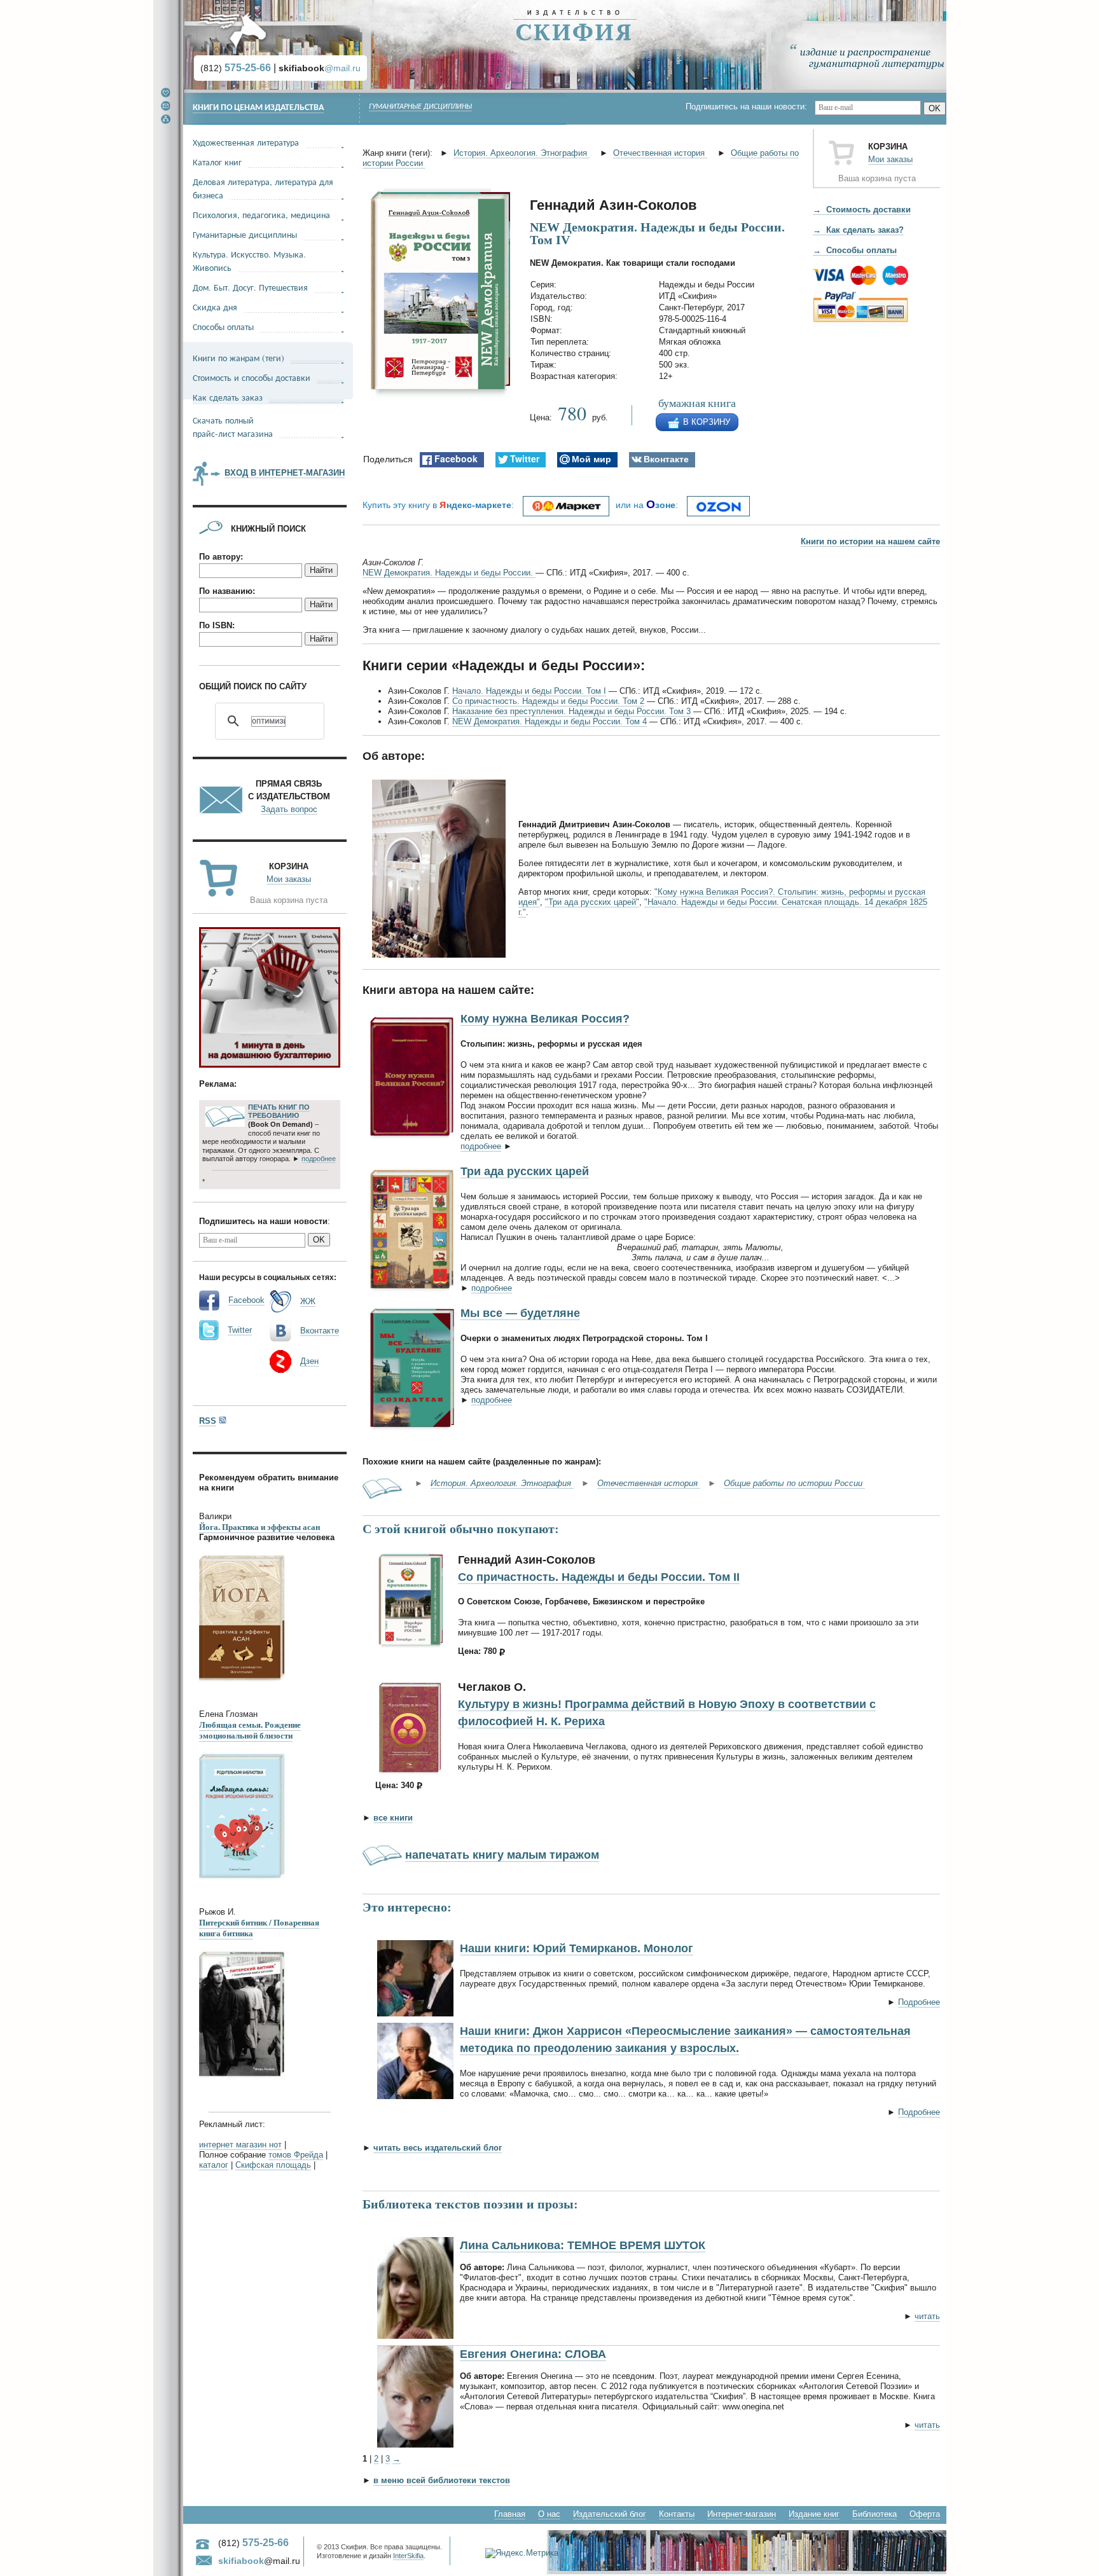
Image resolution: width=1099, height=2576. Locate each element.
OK (935, 108)
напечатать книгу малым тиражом (502, 1855)
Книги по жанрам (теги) (238, 358)
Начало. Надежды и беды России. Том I (529, 691)
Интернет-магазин (742, 2514)
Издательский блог (610, 2514)
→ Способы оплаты (855, 250)
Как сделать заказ (228, 397)
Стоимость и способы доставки (252, 377)
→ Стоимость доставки (862, 210)
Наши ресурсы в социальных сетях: (268, 1278)
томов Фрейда (296, 2155)
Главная (510, 2514)
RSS (208, 1421)
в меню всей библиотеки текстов (442, 2480)
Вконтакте (320, 1331)
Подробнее (919, 2002)
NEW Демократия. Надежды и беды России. (449, 573)
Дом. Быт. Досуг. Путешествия (250, 287)
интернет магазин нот (240, 2145)
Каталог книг (217, 162)
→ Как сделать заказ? (858, 230)
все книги (393, 1818)
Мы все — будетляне (520, 1313)
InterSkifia (408, 2556)
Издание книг (814, 2514)
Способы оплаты (223, 327)
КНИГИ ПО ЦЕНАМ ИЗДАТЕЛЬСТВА (258, 108)
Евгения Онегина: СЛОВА (533, 2354)
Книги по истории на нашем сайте (870, 541)
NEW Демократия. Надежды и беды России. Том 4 (549, 721)
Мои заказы (890, 159)
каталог (214, 2165)
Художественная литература (246, 142)
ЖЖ (308, 1301)
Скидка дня (215, 307)
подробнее (481, 1146)
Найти (321, 570)
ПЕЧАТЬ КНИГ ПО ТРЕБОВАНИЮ (279, 1112)
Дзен (309, 1361)
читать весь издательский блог (438, 2148)
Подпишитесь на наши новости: (750, 107)
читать (927, 2316)
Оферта (925, 2514)
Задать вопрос (289, 809)
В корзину (707, 422)
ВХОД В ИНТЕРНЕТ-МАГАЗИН (285, 473)
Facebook (246, 1300)
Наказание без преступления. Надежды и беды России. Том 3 (571, 711)
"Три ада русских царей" (592, 902)
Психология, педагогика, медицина (261, 215)
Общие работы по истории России (794, 1483)
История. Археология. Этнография (522, 153)
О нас (549, 2514)
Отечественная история (660, 153)
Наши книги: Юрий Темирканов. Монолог (577, 1948)
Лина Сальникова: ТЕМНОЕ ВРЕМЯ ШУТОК (583, 2245)
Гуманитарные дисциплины (420, 107)
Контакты (677, 2514)
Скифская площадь (273, 2165)
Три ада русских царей (525, 1171)
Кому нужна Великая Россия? (545, 1019)
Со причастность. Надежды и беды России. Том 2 (548, 701)
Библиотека (874, 2514)
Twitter (240, 1330)
